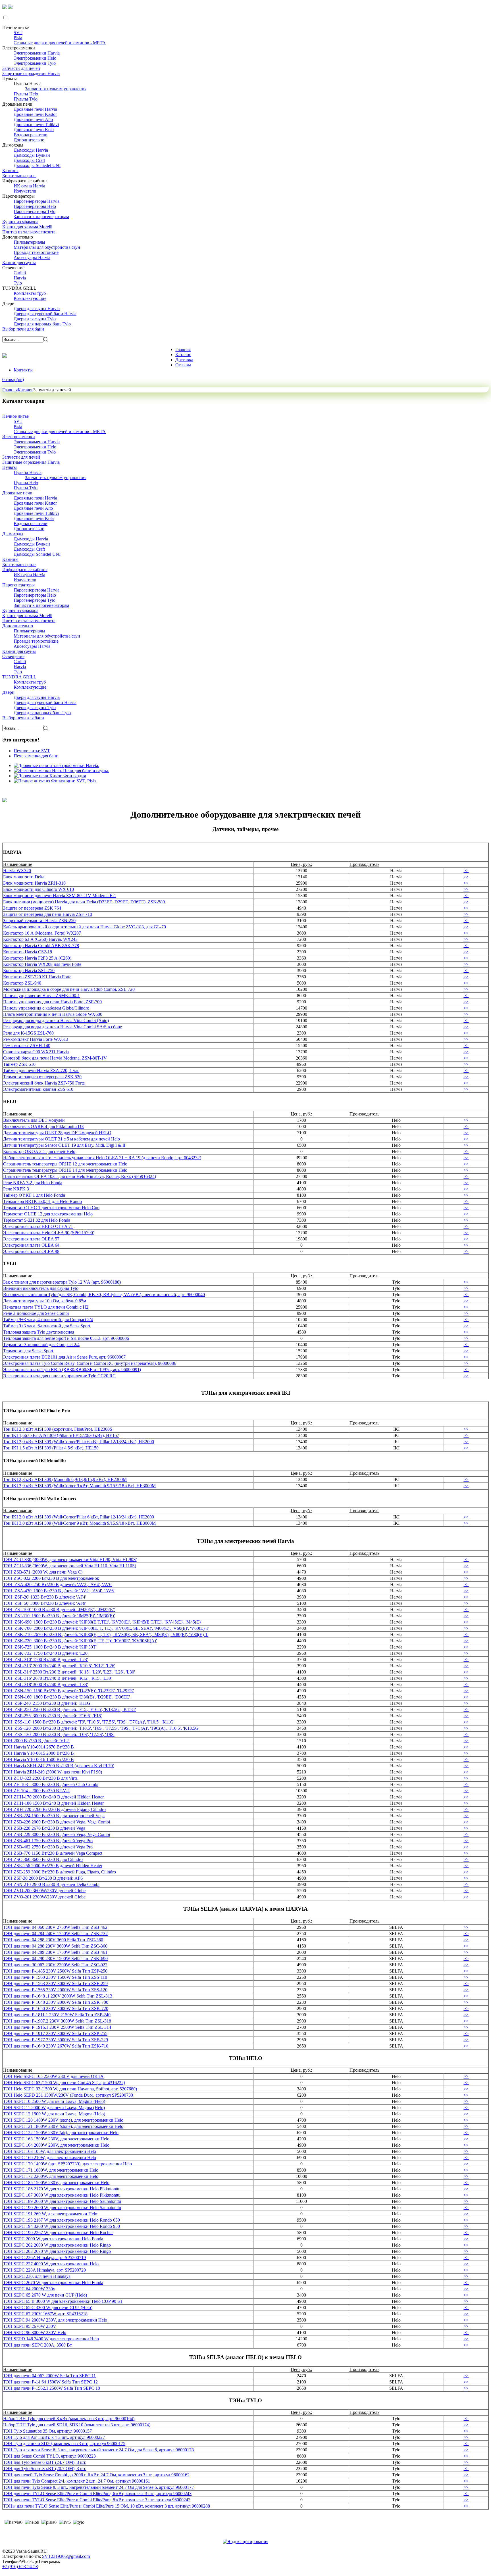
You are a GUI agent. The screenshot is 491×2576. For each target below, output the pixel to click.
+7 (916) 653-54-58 (20, 2566)
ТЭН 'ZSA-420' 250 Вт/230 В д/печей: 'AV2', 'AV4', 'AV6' (58, 1584)
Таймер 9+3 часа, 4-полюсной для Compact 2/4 (48, 1320)
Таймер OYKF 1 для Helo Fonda (34, 1195)
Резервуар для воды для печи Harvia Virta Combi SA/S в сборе (63, 1027)
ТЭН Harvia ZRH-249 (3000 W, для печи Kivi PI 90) (53, 1772)
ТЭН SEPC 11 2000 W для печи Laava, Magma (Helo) (54, 2108)
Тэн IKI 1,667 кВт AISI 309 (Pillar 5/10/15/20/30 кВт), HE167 (61, 1435)
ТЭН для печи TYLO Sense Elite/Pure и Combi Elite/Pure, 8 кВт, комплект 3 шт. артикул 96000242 (97, 2500)
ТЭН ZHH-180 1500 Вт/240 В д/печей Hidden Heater (53, 1803)
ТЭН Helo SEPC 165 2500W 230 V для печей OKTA (53, 2076)
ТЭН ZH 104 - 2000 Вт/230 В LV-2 (36, 1791)
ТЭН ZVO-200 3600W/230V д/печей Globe (44, 1891)
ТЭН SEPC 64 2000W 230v (29, 2289)
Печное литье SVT (32, 751)
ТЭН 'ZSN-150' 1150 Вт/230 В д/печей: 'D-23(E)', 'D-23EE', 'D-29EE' (68, 1691)
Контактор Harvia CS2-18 (28, 952)
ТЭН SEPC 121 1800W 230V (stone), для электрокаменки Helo (63, 2126)
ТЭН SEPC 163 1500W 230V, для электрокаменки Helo (56, 2139)
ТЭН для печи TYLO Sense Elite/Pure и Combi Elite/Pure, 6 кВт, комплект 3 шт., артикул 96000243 (97, 2494)
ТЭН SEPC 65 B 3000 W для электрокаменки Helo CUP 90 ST (63, 2301)
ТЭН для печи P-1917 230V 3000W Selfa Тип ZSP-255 (55, 2033)
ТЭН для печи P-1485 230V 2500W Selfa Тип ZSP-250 (55, 1971)
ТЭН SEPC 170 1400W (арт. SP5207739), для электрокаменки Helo (67, 2164)
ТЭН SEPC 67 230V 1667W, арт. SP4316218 (45, 2314)
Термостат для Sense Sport (28, 1351)
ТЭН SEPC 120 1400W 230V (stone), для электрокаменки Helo (63, 2120)
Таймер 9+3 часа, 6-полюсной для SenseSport (47, 1326)
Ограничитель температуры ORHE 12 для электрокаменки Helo (65, 1164)
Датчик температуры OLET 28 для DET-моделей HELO (57, 1133)
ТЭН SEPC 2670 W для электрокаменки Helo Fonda (53, 2283)
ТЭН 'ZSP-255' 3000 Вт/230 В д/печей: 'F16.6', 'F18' (52, 1716)
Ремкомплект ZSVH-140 (27, 1045)
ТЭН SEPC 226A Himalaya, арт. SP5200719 (44, 2258)
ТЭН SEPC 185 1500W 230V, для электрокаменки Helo (56, 2183)
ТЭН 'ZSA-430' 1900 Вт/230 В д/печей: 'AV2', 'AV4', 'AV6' (59, 1591)
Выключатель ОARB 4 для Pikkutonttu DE (44, 1126)
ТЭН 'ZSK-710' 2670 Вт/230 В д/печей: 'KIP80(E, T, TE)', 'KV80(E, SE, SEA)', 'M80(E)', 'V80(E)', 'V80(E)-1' (106, 1634)
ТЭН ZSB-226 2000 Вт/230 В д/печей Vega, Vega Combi (57, 1822)
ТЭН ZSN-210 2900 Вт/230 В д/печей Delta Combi (51, 1884)
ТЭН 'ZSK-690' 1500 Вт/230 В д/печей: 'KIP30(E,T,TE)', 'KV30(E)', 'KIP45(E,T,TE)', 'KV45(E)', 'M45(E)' (102, 1622)
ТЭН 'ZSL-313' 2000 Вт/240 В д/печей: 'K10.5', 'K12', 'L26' (59, 1666)
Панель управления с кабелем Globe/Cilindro (46, 1008)
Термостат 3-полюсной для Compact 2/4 (41, 1345)
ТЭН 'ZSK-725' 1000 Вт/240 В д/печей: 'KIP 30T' (50, 1647)
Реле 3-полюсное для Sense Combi (36, 1313)
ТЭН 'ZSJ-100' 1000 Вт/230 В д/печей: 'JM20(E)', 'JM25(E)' (59, 1609)
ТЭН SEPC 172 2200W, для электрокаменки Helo (51, 2176)
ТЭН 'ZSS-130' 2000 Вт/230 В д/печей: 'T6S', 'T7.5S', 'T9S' (59, 1734)
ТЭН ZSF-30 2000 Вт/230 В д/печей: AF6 (43, 1878)
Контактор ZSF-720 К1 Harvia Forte (37, 977)
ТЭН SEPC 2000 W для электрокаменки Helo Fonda (53, 2239)
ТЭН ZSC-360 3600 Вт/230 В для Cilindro (43, 1859)
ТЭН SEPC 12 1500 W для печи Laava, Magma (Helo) (54, 2114)
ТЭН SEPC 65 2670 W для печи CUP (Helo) (45, 2295)
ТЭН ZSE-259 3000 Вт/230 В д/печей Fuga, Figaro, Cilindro (60, 1872)
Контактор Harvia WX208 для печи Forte (42, 964)
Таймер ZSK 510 (19, 1064)
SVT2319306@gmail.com (66, 2556)
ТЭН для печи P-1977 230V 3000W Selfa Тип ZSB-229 (56, 2040)
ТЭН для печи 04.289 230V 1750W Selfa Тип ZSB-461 (55, 1952)
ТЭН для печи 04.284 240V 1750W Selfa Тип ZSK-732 (55, 1933)
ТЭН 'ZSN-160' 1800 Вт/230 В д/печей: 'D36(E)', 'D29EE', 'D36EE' (66, 1697)
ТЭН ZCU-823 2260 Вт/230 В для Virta (40, 1778)
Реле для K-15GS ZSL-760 (28, 1033)
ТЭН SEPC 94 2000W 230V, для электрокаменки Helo (55, 2320)
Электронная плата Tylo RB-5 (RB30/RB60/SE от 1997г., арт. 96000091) (72, 1370)
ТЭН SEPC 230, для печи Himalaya (37, 2276)
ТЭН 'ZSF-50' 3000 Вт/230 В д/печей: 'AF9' (45, 1603)
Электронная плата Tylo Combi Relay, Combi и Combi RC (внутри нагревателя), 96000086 (90, 1363)
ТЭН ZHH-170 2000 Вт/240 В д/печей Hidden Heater (53, 1797)
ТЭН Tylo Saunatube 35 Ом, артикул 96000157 (47, 2431)
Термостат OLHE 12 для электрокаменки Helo (48, 1214)
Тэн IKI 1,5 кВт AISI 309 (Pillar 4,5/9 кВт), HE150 (51, 1448)
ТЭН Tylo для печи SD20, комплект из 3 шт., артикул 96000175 (64, 2444)
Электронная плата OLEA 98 (31, 1251)
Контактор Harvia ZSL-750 (29, 971)
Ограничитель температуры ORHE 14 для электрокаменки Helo (65, 1170)
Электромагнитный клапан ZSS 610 (38, 1089)
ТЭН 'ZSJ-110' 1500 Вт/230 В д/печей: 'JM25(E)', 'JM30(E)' (59, 1616)
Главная (10, 390)
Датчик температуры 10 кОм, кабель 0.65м (45, 1301)
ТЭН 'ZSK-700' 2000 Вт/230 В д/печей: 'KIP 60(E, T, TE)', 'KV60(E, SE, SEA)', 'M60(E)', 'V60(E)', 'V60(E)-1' (106, 1628)
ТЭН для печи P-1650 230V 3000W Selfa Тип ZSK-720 (56, 2008)
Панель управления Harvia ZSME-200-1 (41, 995)
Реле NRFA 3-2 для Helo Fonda (33, 1183)
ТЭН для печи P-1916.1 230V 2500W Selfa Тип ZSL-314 (57, 2027)
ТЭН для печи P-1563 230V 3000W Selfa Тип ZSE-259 (55, 1983)
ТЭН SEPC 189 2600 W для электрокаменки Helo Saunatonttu (62, 2201)
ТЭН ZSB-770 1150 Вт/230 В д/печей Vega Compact (53, 1853)
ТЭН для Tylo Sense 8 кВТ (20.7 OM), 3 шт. (45, 2469)
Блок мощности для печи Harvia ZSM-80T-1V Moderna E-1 (60, 896)
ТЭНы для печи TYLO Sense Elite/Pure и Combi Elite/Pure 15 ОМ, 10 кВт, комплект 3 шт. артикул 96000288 (107, 2506)
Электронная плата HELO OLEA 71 (38, 1226)
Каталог (25, 390)
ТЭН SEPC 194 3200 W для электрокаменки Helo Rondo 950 (62, 2226)
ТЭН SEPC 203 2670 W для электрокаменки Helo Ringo (57, 2251)
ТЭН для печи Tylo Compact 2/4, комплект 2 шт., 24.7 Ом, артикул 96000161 (77, 2481)
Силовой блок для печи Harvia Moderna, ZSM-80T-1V (55, 1058)
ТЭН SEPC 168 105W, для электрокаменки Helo (50, 2151)
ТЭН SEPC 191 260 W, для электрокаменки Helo (50, 2214)
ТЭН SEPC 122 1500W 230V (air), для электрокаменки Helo (61, 2133)
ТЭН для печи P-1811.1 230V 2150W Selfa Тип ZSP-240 (57, 2015)
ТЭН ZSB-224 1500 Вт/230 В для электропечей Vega (54, 1816)
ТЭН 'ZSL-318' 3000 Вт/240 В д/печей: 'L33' (45, 1684)
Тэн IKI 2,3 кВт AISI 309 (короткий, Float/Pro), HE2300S (58, 1429)
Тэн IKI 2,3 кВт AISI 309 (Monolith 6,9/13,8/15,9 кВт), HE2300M (65, 1479)
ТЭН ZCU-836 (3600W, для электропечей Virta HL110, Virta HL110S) (70, 1566)
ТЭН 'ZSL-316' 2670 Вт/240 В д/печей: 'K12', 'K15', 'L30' (57, 1678)
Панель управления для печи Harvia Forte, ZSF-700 (52, 1002)
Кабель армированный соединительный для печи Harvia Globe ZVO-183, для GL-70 (85, 927)
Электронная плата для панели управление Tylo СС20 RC (59, 1376)
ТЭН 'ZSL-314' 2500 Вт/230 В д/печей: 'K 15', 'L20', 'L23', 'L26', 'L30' (69, 1672)
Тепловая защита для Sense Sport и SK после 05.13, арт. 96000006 (66, 1338)
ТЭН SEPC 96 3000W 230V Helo (35, 2332)
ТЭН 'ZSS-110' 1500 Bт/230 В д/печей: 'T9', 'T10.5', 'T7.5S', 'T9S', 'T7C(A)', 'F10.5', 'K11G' (89, 1722)
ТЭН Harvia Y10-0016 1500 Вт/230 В (39, 1759)
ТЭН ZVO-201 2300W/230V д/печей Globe (44, 1897)
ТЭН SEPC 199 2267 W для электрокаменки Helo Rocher (58, 2233)
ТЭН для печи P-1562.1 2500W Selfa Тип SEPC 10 (52, 2388)
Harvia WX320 (17, 871)
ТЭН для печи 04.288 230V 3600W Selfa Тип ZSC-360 (55, 1946)
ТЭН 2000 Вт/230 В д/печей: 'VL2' (36, 1741)
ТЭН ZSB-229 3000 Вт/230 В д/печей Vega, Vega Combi (57, 1834)
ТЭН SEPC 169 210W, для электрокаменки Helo (50, 2158)
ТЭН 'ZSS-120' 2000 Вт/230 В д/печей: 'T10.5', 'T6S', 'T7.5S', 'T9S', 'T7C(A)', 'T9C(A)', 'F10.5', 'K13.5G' (101, 1728)
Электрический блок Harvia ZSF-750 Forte (44, 1083)
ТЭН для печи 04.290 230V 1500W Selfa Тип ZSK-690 (55, 1958)
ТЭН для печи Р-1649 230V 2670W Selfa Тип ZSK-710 (56, 2046)
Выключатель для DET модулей (34, 1120)
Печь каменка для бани (36, 756)
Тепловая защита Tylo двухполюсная (39, 1332)
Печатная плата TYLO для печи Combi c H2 (46, 1307)
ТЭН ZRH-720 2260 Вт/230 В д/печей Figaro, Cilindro (54, 1809)
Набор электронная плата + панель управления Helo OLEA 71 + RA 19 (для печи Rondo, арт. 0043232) (102, 1158)
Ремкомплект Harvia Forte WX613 (36, 1039)
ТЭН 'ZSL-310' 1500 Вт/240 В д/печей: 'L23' (45, 1659)
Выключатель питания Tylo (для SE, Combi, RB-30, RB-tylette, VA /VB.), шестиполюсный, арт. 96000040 (104, 1295)
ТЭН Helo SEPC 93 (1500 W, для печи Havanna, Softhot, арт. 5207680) (70, 2089)
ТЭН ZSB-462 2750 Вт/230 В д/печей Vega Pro (48, 1847)
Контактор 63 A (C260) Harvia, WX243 (40, 939)
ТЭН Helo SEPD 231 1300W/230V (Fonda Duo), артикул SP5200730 (68, 2095)
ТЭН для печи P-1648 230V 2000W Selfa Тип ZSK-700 (56, 2002)
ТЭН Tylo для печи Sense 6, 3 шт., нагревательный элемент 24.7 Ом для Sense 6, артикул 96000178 (98, 2450)
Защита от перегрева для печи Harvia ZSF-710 (48, 914)
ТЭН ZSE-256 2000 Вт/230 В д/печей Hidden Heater (53, 1866)
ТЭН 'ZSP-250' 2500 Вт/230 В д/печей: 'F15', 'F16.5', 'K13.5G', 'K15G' (69, 1709)
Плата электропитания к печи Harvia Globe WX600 (53, 1014)
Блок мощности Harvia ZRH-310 (34, 883)
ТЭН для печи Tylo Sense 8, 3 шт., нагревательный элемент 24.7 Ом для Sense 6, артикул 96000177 (98, 2487)
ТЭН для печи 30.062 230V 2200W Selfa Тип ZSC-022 (55, 1965)
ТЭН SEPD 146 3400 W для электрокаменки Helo (51, 2339)
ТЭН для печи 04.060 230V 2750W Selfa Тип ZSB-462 (55, 1927)
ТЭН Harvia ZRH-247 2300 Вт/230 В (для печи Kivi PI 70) (59, 1766)
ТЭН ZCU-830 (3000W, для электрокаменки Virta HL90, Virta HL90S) (70, 1559)
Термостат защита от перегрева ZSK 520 (42, 1077)
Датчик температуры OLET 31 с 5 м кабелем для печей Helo (62, 1139)
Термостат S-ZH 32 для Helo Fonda (37, 1220)
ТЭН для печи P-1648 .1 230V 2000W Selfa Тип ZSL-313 (58, 1996)
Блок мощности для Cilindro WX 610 (39, 889)
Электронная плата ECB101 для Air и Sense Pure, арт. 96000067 (64, 1357)
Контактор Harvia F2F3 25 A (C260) (37, 958)
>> (466, 871)
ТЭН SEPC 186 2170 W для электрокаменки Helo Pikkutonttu (62, 2189)
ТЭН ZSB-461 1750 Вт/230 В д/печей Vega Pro (48, 1841)
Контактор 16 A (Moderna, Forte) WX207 (42, 933)
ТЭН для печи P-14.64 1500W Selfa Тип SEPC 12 (50, 2382)
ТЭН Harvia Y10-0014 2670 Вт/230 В (39, 1747)
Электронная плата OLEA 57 (31, 1239)
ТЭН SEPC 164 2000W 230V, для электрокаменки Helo (56, 2145)
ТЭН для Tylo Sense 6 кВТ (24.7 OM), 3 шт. (45, 2462)
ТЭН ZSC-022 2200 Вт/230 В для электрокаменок (51, 1578)
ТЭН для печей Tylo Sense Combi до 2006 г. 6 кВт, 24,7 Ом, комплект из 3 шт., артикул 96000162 (96, 2475)
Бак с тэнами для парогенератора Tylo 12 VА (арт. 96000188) (62, 1282)
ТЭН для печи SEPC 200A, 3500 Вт (38, 2345)
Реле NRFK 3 (16, 1189)
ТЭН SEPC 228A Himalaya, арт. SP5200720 (44, 2270)
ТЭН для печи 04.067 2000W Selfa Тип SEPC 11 (49, 2376)
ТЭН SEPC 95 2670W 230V (30, 2326)
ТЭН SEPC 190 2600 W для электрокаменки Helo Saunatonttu (62, 2208)
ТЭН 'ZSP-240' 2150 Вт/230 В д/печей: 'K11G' (47, 1703)
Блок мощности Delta (24, 877)
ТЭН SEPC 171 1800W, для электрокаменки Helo (51, 2170)
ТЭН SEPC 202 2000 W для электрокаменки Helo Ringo (57, 2245)
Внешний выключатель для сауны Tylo (41, 1288)
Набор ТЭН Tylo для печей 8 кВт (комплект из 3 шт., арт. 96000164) (69, 2419)
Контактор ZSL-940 (22, 983)
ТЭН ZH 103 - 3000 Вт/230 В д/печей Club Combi (51, 1784)
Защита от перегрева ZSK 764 (32, 908)
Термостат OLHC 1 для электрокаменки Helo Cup (51, 1208)
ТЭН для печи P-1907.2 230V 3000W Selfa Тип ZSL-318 (57, 2021)
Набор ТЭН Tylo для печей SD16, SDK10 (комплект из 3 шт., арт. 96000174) (77, 2425)
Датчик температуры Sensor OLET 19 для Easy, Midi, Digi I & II (64, 1145)
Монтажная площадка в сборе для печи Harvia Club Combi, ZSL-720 (69, 989)
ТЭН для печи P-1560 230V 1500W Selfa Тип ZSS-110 (55, 1977)
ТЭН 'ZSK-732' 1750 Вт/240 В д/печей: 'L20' (46, 1653)
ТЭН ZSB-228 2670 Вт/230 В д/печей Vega (44, 1828)
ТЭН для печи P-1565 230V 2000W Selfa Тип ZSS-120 (55, 1990)
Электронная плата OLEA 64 (31, 1245)
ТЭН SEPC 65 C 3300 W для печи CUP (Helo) (48, 2307)
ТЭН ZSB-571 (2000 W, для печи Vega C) (43, 1572)
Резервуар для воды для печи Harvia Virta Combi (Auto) (56, 1020)
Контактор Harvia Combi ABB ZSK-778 (41, 946)
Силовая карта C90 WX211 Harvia (36, 1052)
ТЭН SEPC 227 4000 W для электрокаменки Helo (51, 2264)
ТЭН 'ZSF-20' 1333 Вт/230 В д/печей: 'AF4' (45, 1597)
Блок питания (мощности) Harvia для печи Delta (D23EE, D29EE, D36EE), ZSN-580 (84, 902)
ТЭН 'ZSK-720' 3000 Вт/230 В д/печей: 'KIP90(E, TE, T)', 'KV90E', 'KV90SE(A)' (80, 1641)
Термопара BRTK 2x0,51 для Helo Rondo (42, 1201)
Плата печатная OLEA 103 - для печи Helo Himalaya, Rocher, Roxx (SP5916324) (80, 1176)
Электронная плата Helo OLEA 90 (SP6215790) (49, 1233)
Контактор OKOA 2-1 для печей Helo (39, 1151)
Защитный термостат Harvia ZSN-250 (39, 921)
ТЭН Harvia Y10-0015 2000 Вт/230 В (39, 1753)
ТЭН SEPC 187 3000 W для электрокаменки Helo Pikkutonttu (62, 2195)
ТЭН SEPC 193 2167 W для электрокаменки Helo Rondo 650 (62, 2220)
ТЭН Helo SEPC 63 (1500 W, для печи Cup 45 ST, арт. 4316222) (64, 2083)
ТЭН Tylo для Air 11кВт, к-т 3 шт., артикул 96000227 (54, 2437)
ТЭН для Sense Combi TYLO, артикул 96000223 (49, 2456)
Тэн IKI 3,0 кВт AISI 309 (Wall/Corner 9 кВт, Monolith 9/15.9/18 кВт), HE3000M (79, 1486)
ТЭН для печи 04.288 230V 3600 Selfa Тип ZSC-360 (53, 1940)
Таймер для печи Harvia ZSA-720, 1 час (41, 1070)
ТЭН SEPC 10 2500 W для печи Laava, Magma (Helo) (54, 2101)
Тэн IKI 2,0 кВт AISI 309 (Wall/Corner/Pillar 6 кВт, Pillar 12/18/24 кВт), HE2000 (79, 1442)
